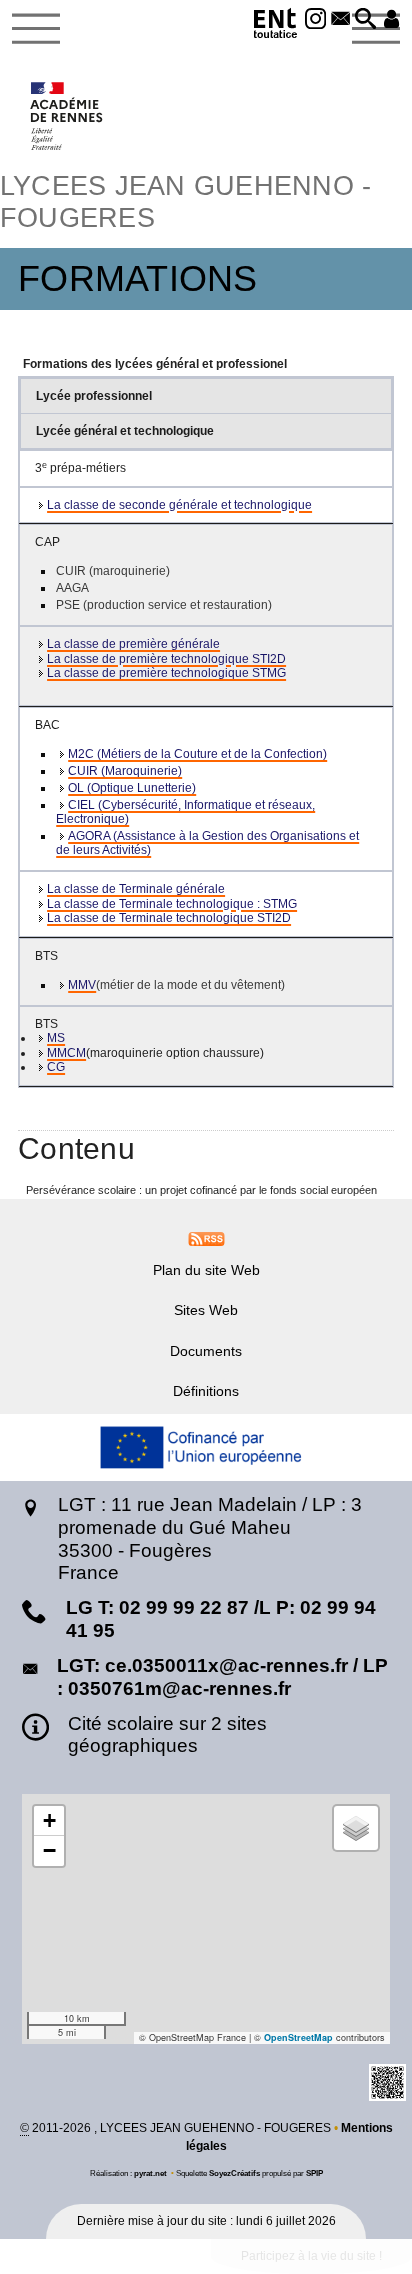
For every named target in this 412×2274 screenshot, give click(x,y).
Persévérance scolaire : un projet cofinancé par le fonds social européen (201, 1190)
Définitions (206, 1391)
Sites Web (206, 1310)
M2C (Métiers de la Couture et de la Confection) (197, 754)
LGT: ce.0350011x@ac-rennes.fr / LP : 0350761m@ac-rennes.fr (222, 1677)
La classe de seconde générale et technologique (179, 505)
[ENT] (276, 26)
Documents (206, 1351)
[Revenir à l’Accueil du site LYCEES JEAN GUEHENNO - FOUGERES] (67, 116)
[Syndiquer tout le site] (206, 1238)
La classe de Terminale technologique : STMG (172, 904)
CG (56, 1067)
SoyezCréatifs (234, 2173)
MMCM (66, 1053)
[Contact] (340, 20)
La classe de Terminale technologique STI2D (169, 918)
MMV (82, 985)
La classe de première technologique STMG (166, 673)
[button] (365, 20)
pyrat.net (150, 2173)
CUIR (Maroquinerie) (125, 771)
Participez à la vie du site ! (311, 2256)
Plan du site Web (206, 1270)
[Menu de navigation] (36, 29)
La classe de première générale (133, 644)
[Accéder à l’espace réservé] (391, 20)
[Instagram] (315, 20)
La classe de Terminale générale (136, 889)
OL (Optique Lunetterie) (132, 788)
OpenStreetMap (298, 2037)
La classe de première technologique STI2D (166, 659)
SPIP (314, 2173)
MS (56, 1038)
